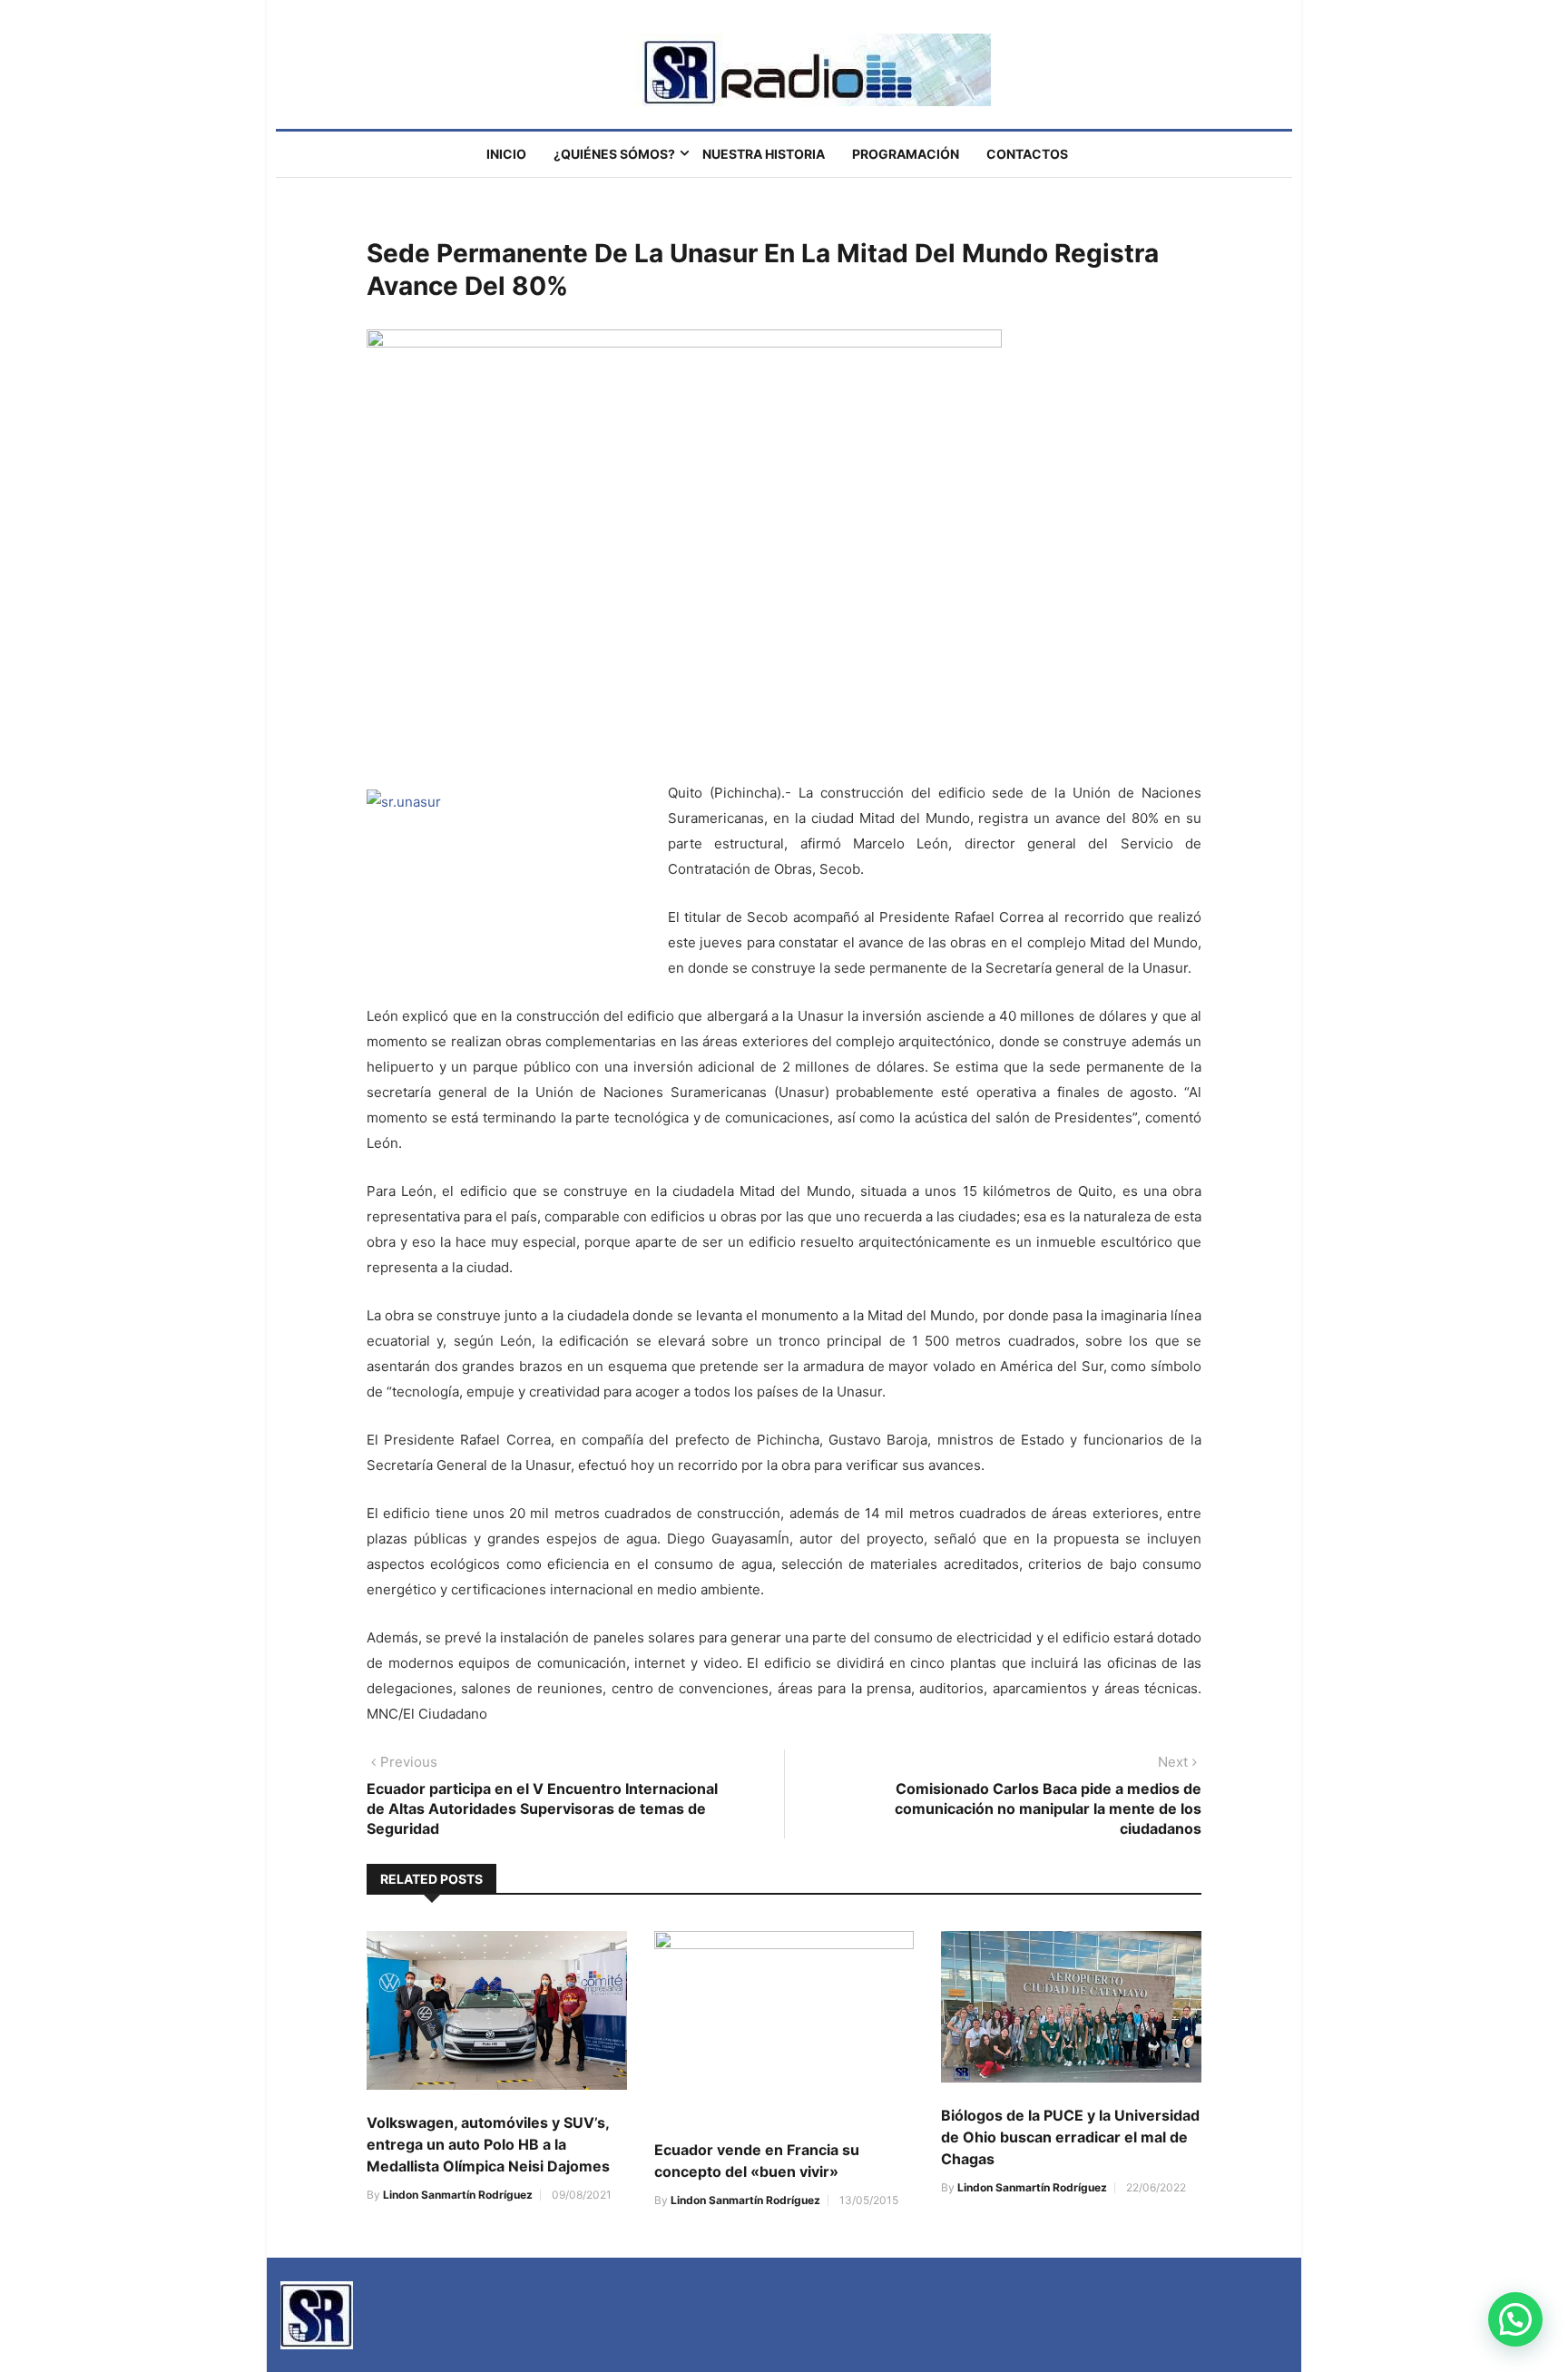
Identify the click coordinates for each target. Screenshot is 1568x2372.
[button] (1515, 2319)
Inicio (506, 154)
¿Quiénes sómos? (614, 154)
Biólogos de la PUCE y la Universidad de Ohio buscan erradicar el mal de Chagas (1070, 2137)
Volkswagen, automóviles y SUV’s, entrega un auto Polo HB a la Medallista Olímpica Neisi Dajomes (488, 2144)
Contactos (1027, 154)
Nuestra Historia (764, 154)
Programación (906, 154)
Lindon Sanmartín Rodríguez (458, 2195)
